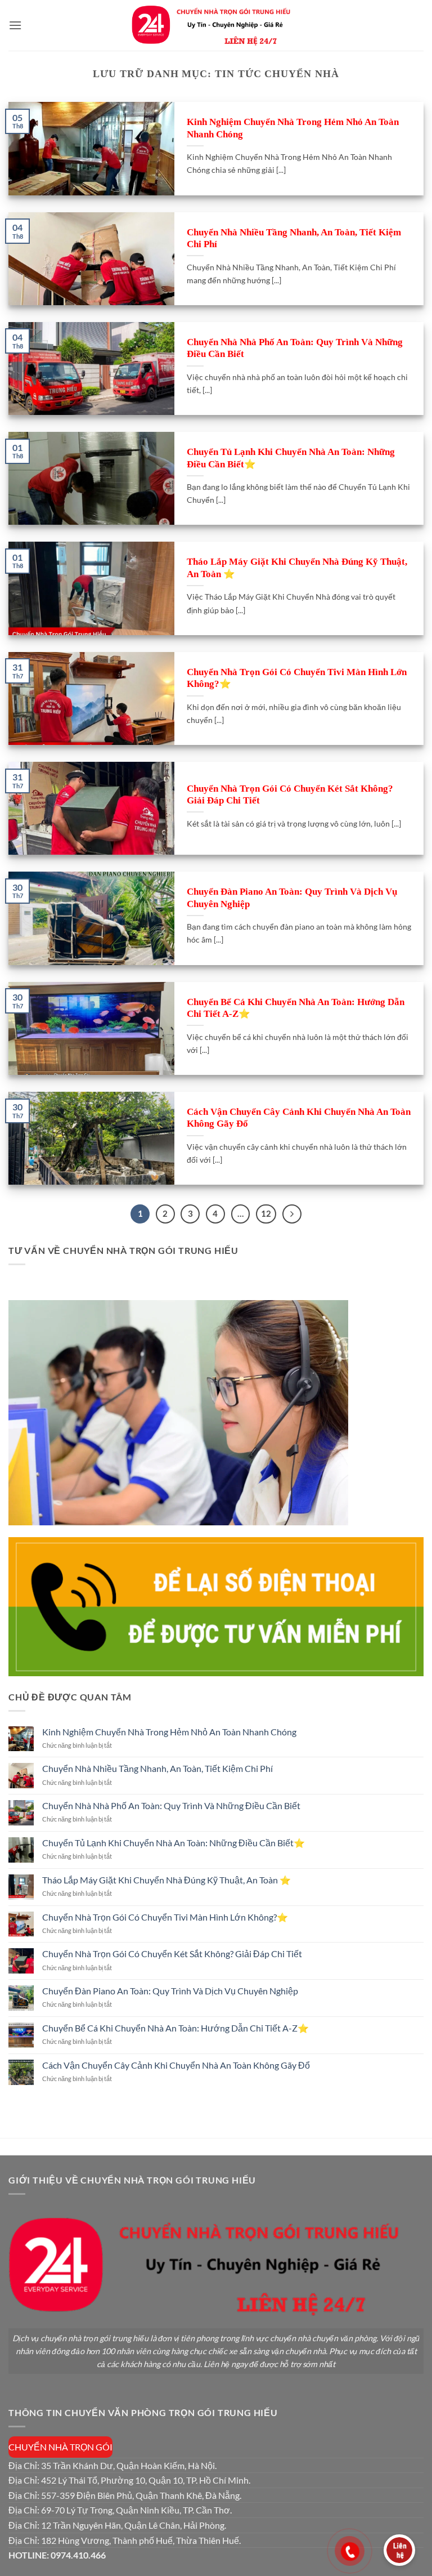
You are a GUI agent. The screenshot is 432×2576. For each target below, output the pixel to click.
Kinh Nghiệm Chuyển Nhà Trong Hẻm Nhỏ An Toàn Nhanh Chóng (293, 128)
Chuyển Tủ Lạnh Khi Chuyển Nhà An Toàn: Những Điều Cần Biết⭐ (291, 458)
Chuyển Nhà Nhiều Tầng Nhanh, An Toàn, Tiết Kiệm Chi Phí (294, 238)
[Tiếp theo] (292, 1214)
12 (266, 1213)
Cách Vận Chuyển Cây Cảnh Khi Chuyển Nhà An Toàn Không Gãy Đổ (299, 1118)
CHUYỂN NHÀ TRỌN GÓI (60, 2447)
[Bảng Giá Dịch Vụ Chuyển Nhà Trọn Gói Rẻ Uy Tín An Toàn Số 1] (216, 25)
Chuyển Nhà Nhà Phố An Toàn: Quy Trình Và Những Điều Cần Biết (295, 348)
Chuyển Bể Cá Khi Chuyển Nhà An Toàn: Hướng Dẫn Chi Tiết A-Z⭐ (296, 1008)
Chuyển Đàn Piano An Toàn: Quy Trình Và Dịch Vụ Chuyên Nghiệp (292, 898)
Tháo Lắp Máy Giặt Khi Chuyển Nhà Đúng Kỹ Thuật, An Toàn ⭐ (297, 568)
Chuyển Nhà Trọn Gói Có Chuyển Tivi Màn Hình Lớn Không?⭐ (297, 678)
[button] (15, 25)
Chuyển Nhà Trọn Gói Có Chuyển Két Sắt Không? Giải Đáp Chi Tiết (290, 795)
